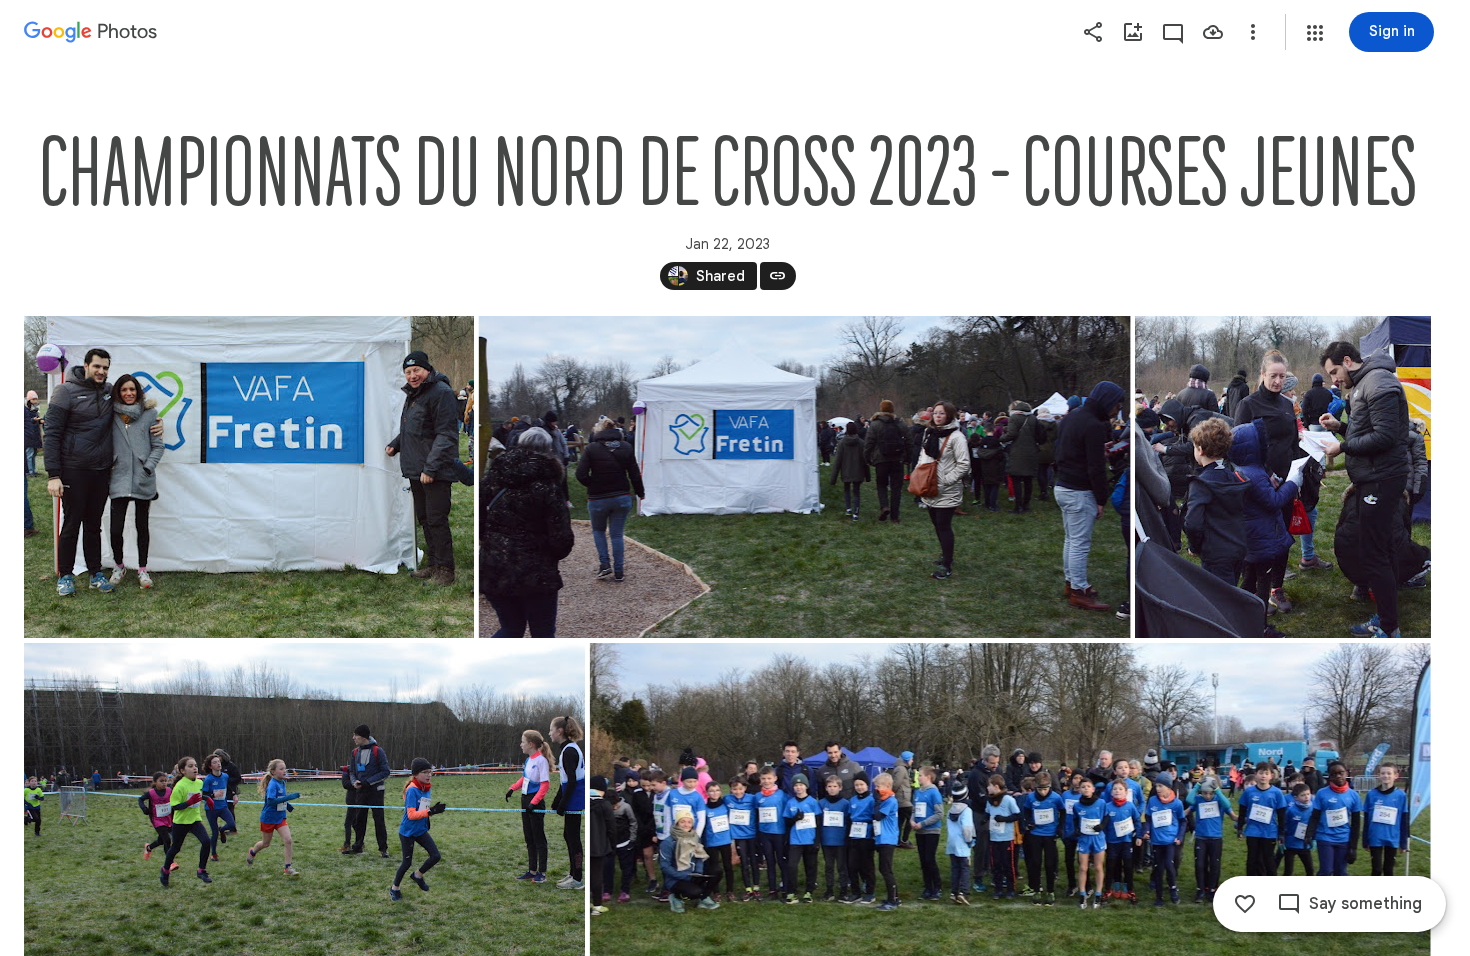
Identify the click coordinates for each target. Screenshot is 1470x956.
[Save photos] (1213, 32)
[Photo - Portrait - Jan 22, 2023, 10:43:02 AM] (1283, 477)
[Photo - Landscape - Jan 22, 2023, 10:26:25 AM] (249, 477)
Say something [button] (1365, 904)
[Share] (1093, 32)
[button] (1315, 33)
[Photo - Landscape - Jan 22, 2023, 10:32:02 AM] (805, 477)
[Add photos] (1133, 32)
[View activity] (1173, 32)
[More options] (1253, 32)
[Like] (1245, 904)
